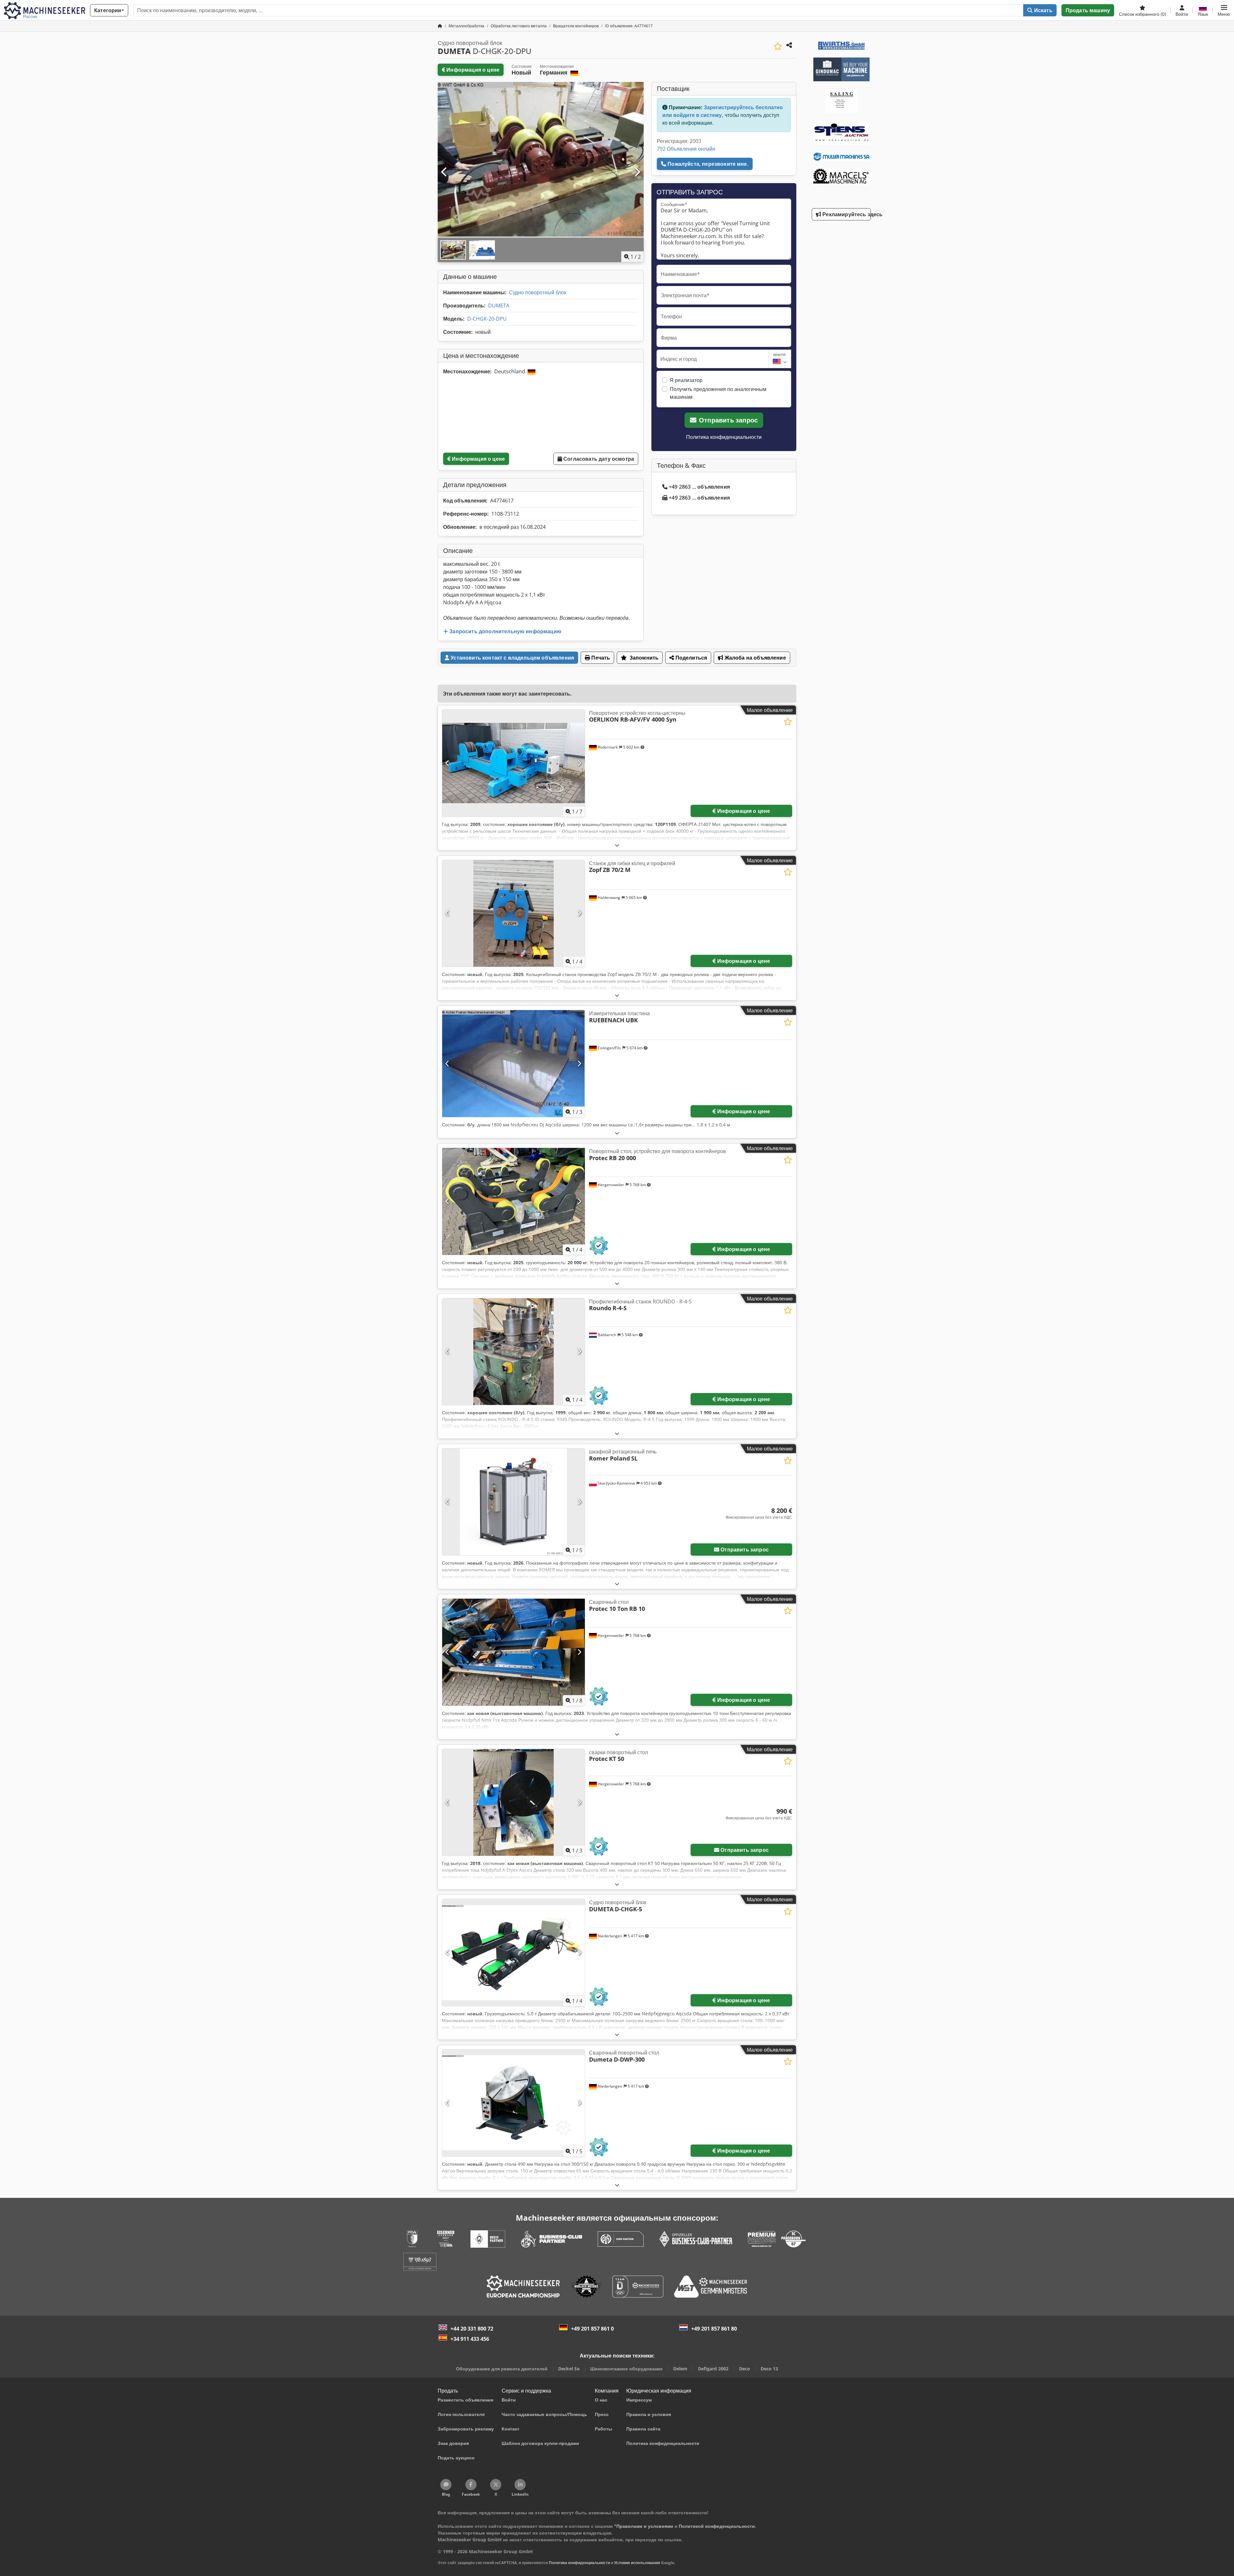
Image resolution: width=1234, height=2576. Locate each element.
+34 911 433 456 (470, 2339)
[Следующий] (637, 172)
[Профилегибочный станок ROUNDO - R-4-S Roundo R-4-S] (514, 1352)
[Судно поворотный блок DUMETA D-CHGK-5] (514, 1953)
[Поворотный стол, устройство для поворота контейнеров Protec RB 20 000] (514, 1201)
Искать (1043, 10)
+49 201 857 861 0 (592, 2329)
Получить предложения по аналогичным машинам (718, 393)
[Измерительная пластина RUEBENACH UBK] (514, 1064)
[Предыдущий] (444, 172)
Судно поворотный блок (538, 292)
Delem (680, 2369)
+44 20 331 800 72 (472, 2329)
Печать (600, 658)
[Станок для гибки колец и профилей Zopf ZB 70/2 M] (514, 914)
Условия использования (637, 2563)
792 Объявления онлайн (686, 149)
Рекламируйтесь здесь (846, 214)
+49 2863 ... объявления (699, 487)
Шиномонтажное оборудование (626, 2369)
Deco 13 (769, 2369)
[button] (1224, 10)
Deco (745, 2369)
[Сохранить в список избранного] (778, 46)
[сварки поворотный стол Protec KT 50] (514, 1803)
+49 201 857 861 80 (714, 2329)
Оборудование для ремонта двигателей (502, 2369)
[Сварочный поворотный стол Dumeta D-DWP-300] (514, 2103)
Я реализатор (686, 380)
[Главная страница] (440, 26)
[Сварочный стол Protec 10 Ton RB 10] (514, 1652)
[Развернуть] (617, 845)
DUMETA (499, 306)
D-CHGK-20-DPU (487, 319)
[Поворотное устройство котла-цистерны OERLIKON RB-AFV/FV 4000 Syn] (514, 763)
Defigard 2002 (713, 2369)
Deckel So (569, 2369)
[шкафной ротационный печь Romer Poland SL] (514, 1502)
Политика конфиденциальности (724, 437)
